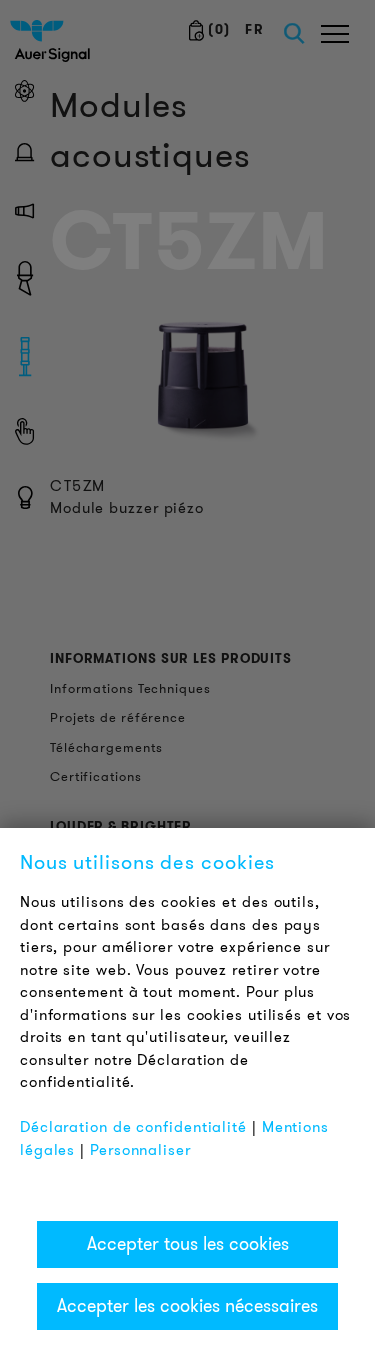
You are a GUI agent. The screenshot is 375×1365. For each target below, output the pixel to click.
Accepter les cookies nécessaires (187, 1306)
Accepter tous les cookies (188, 1244)
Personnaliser (140, 1150)
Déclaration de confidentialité (133, 1127)
